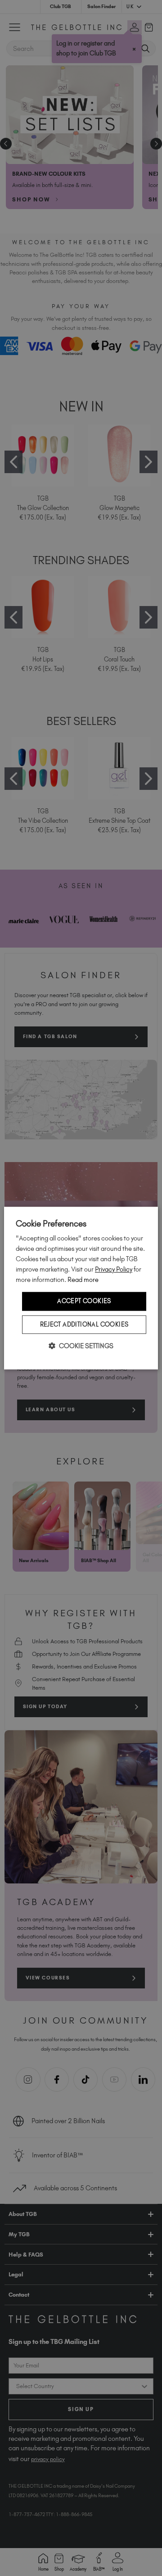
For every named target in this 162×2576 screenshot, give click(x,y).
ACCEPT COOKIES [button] (84, 1301)
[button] (81, 1346)
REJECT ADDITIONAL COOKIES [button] (84, 1324)
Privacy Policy (114, 1269)
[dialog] (81, 1288)
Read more (83, 1280)
